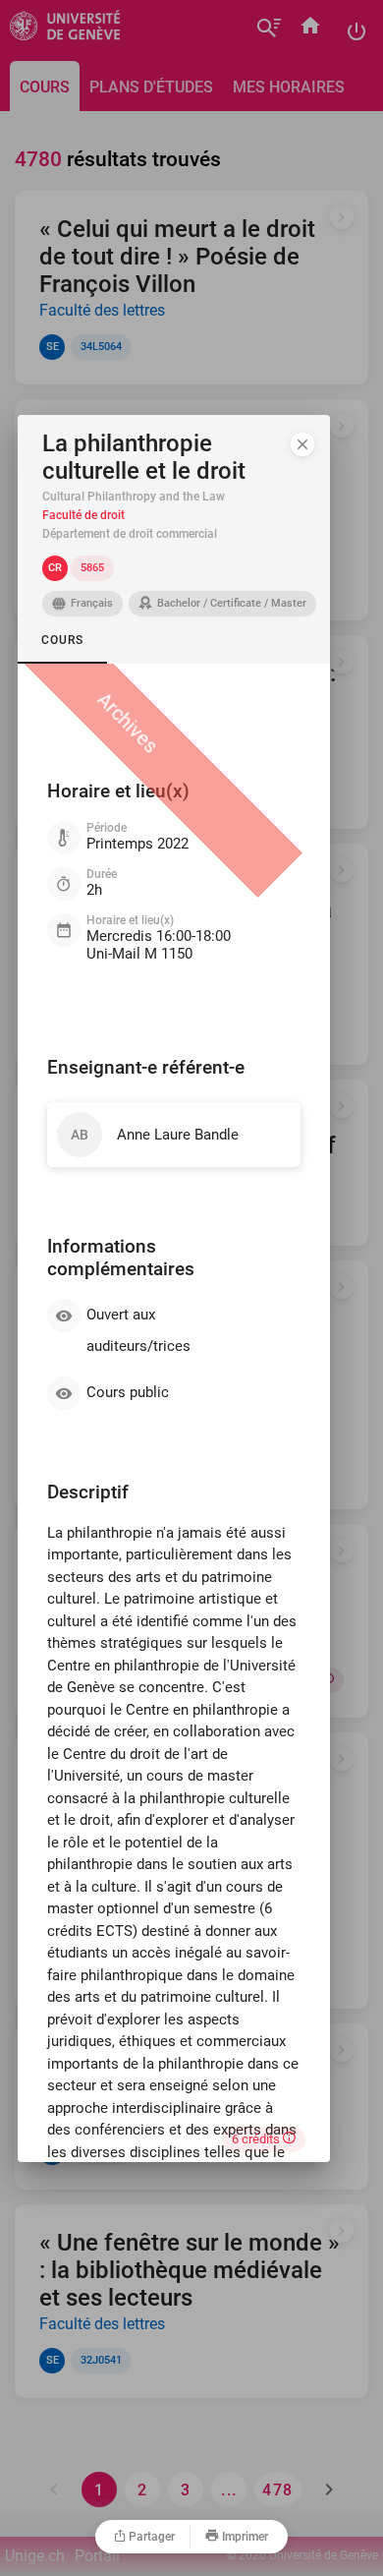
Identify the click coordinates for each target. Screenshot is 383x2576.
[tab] (62, 640)
